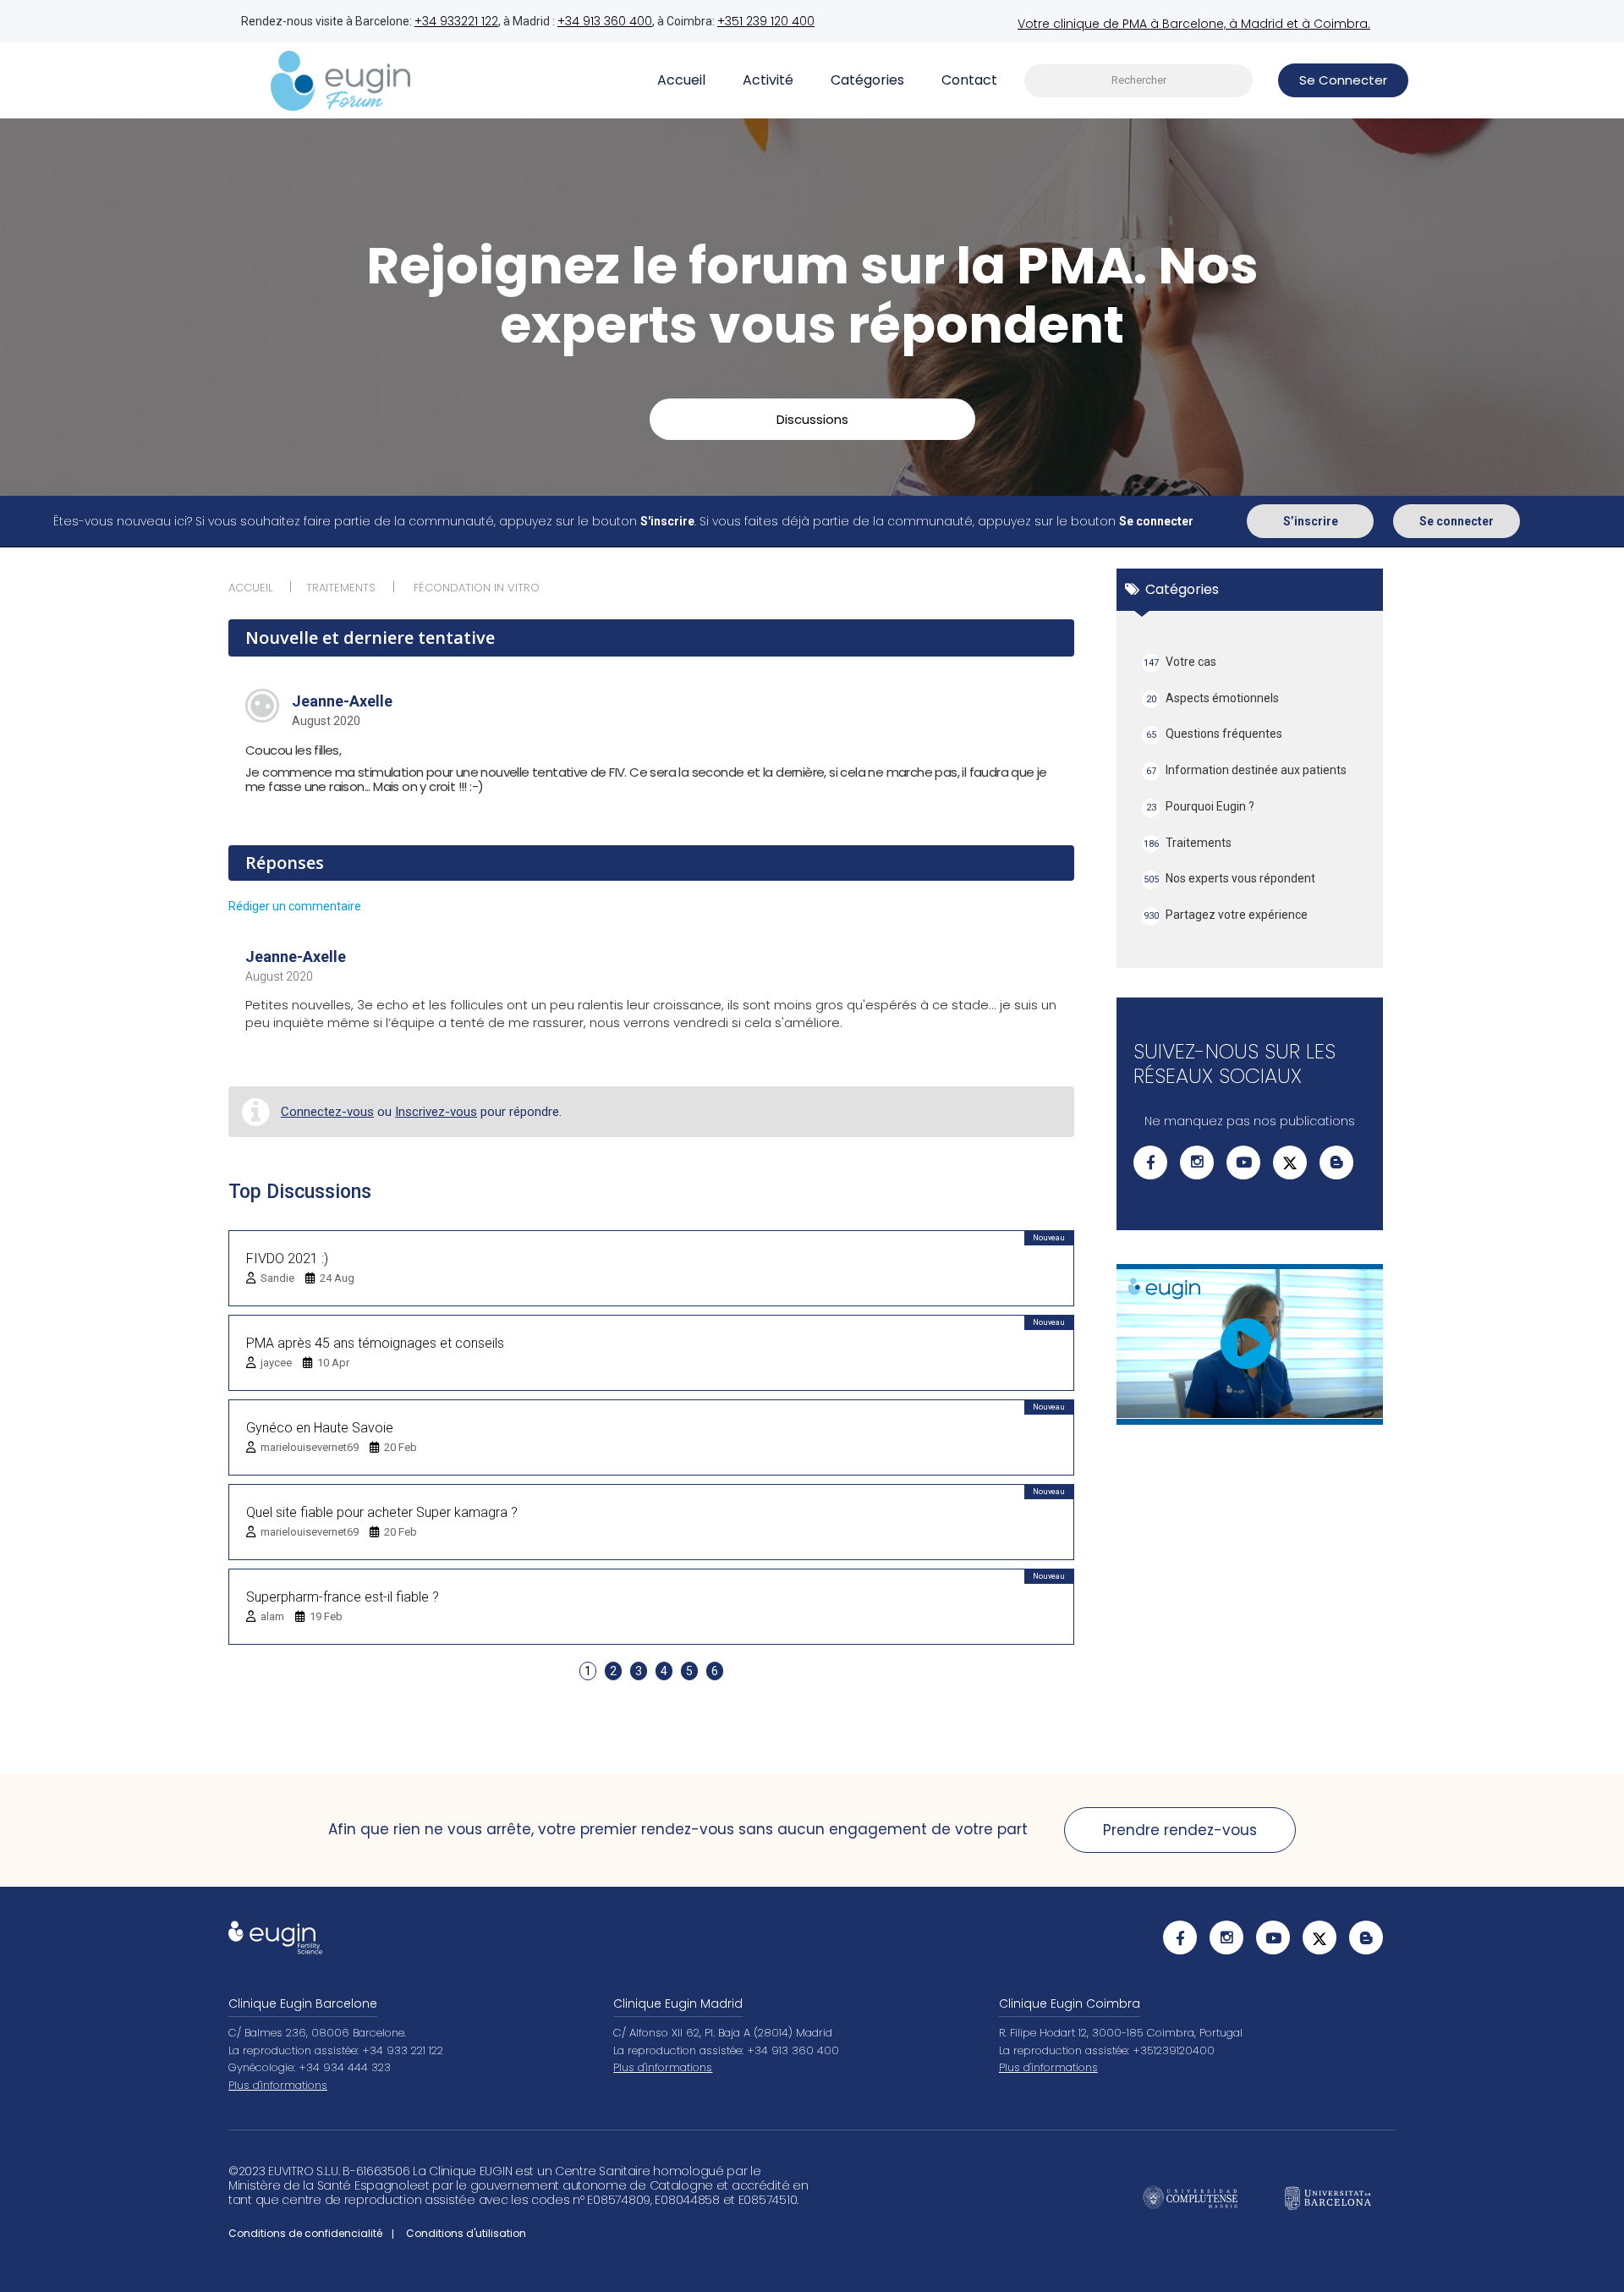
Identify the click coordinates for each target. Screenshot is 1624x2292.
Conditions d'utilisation (466, 2233)
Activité (768, 80)
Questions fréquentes (1215, 734)
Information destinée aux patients (1247, 770)
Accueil (681, 80)
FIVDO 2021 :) (287, 1259)
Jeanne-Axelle (342, 701)
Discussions (812, 419)
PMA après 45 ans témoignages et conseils (375, 1343)
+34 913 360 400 (605, 21)
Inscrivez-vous (436, 1112)
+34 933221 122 (456, 21)
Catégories (867, 80)
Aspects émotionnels (1213, 698)
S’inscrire (1311, 521)
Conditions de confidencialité (305, 2233)
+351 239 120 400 (766, 21)
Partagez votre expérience (1226, 915)
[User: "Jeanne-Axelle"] (262, 706)
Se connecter (1457, 521)
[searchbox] (1138, 81)
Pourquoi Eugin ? (1201, 806)
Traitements (1188, 843)
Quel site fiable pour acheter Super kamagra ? (382, 1512)
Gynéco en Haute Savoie (320, 1428)
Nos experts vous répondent (1230, 878)
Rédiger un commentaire (295, 906)
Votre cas (1180, 662)
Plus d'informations (278, 2085)
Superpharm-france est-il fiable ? (343, 1597)
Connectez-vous (327, 1112)
